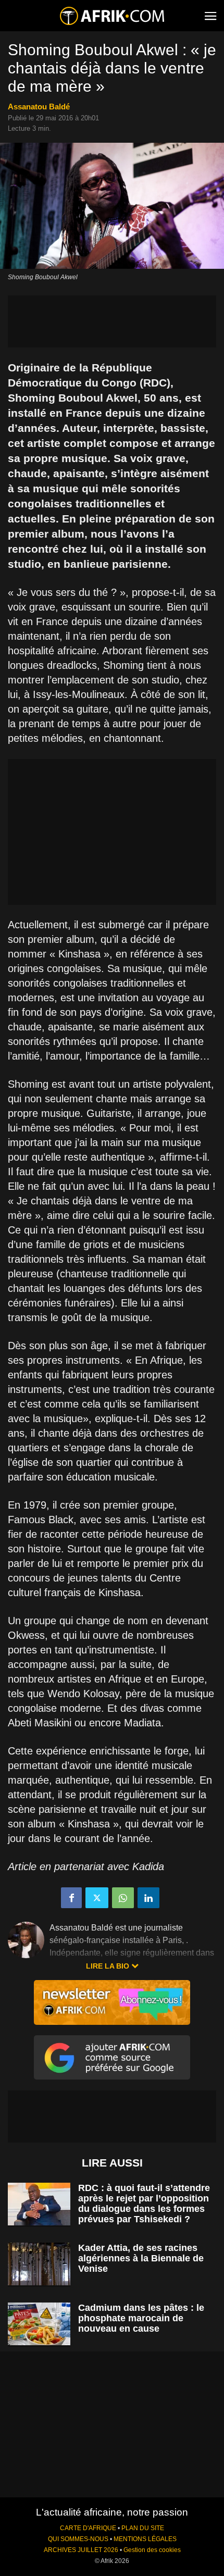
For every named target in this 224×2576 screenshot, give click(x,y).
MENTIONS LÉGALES (145, 2539)
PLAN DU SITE (143, 2528)
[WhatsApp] (123, 1898)
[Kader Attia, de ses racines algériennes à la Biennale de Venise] (39, 2264)
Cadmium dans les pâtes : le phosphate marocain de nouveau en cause (141, 2318)
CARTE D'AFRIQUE (88, 2528)
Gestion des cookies (152, 2550)
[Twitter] (97, 1898)
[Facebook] (71, 1898)
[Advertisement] (112, 321)
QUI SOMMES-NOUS (78, 2539)
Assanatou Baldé (39, 107)
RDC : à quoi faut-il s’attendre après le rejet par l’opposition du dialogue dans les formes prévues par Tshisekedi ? (144, 2204)
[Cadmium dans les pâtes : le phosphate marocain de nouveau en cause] (39, 2324)
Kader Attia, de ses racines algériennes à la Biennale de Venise (141, 2258)
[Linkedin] (148, 1898)
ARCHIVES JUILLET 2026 (81, 2550)
